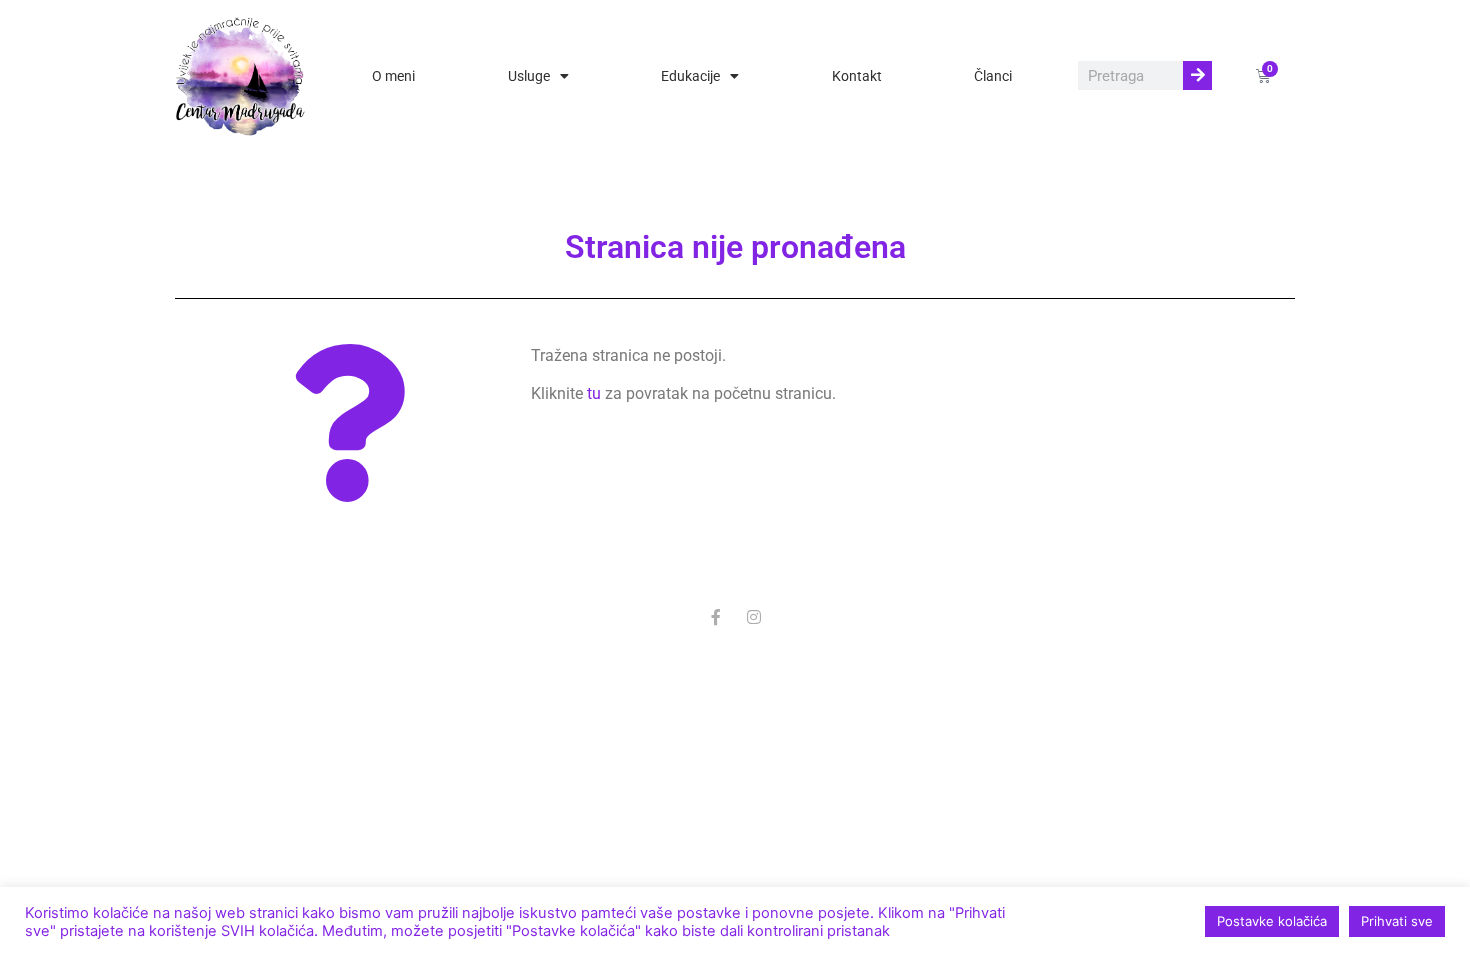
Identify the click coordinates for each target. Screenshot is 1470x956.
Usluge (529, 76)
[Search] (1197, 75)
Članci (993, 76)
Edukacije (690, 76)
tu (594, 393)
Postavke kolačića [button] (1272, 921)
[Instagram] (754, 617)
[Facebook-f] (716, 617)
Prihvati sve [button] (1397, 921)
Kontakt (857, 76)
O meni (393, 76)
